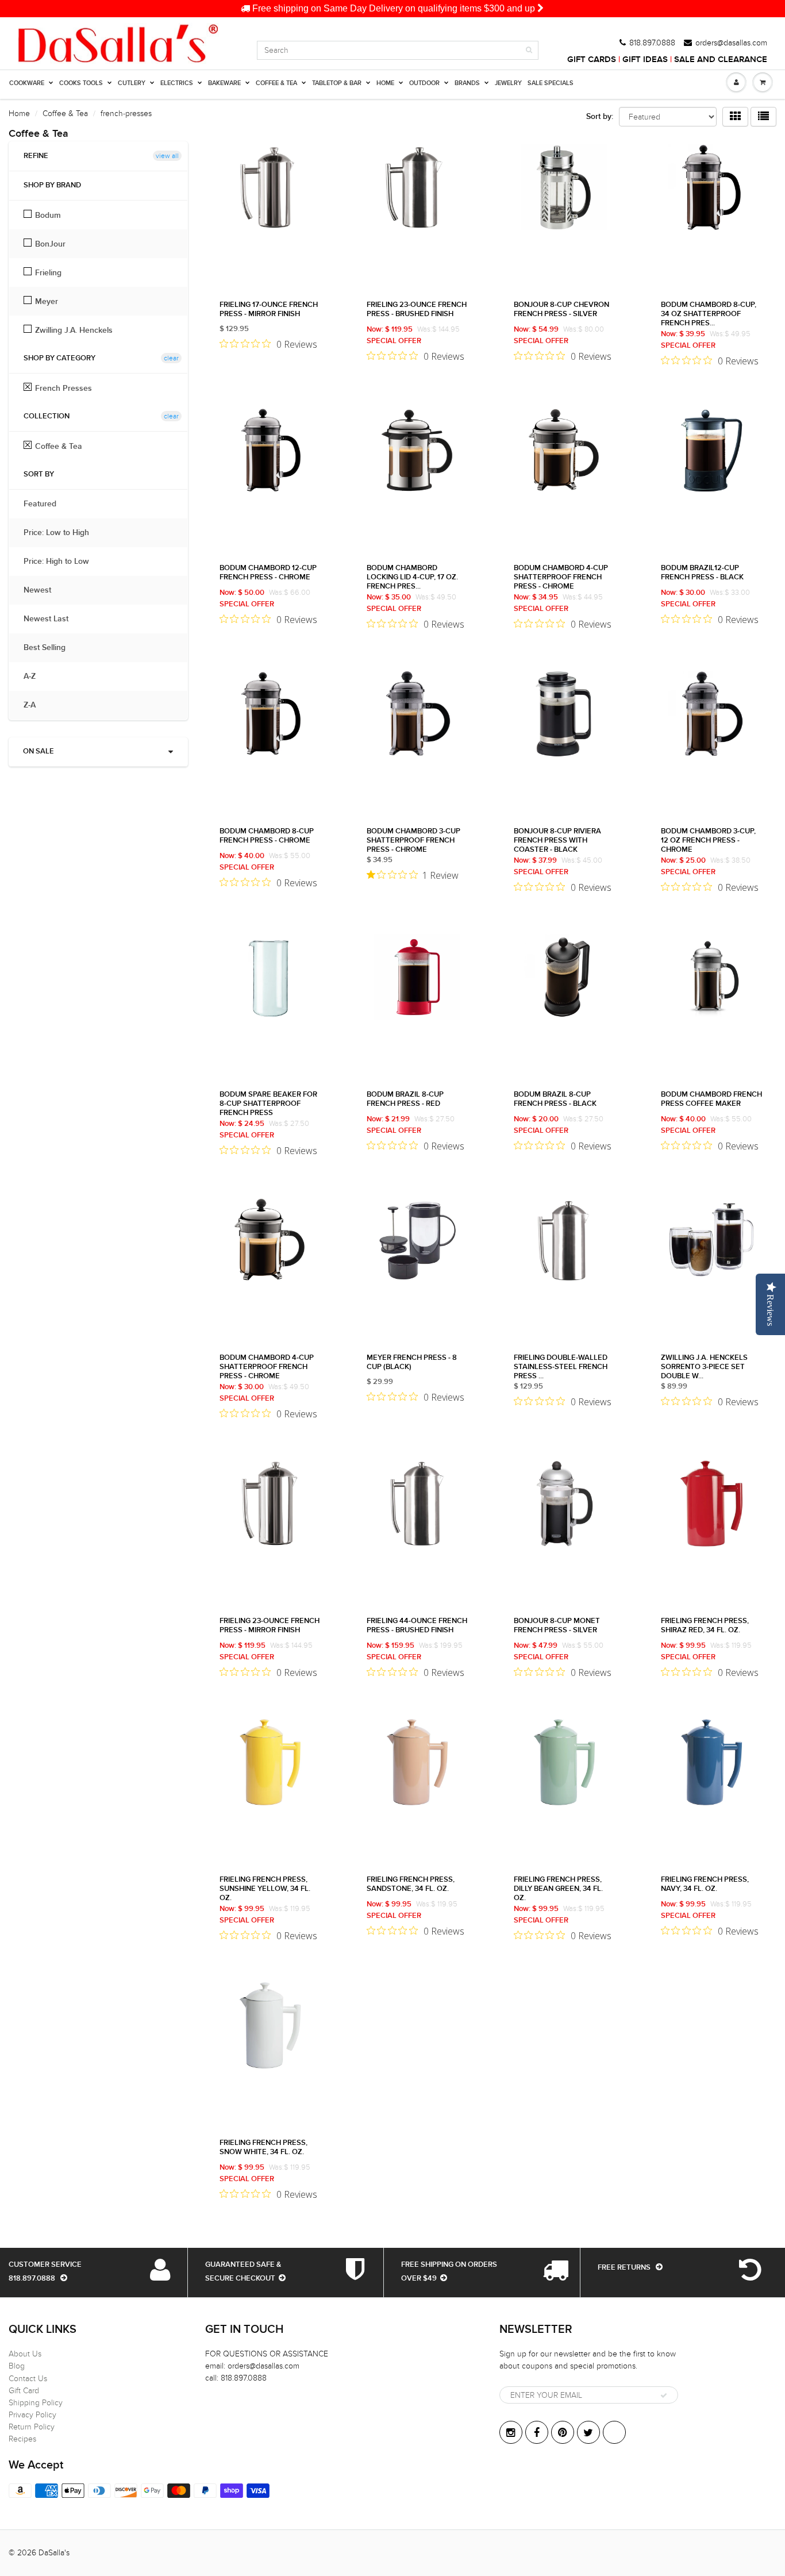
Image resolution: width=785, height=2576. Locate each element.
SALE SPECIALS (551, 83)
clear (171, 358)
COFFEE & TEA (276, 83)
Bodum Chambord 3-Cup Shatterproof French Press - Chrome (413, 841)
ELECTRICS (177, 83)
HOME (385, 83)
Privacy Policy (32, 2415)
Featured (46, 504)
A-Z (35, 676)
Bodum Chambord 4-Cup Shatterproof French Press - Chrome (561, 577)
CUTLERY (132, 83)
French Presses (64, 388)
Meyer (47, 301)
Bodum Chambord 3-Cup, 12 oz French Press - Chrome (708, 841)
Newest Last (52, 619)
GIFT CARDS (592, 59)
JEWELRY (508, 83)
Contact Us (28, 2379)
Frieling (48, 272)
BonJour (50, 244)
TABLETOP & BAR (337, 83)
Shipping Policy (36, 2403)
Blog (17, 2366)
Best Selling (50, 648)
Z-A (35, 705)
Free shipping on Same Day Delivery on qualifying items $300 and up (394, 8)
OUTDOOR (424, 83)
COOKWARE (27, 83)
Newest (43, 590)
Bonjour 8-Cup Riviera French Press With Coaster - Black (557, 841)
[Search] (529, 50)
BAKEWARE (224, 83)
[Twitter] (588, 2432)
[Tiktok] (614, 2432)
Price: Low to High (62, 533)
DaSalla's (54, 2553)
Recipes (22, 2439)
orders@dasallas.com (731, 43)
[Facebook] (537, 2432)
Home (19, 114)
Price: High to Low (62, 562)
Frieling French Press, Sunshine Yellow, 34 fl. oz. (265, 1889)
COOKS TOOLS (81, 83)
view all (167, 156)
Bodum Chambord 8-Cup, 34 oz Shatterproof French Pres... (709, 314)
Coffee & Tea (65, 114)
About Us (25, 2354)
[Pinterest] (563, 2432)
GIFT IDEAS (645, 59)
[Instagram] (511, 2432)
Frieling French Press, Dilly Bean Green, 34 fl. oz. (558, 1889)
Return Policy (32, 2427)
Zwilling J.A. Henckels (74, 330)
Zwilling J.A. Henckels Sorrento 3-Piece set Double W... (704, 1367)
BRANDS (467, 83)
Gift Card (24, 2391)
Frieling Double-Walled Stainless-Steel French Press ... (561, 1367)
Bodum (48, 215)
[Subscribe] (664, 2396)
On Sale (39, 751)
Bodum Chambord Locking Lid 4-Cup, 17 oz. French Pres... (412, 577)
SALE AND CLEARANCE (721, 59)
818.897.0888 (652, 43)
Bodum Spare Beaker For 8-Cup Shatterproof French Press (268, 1104)
